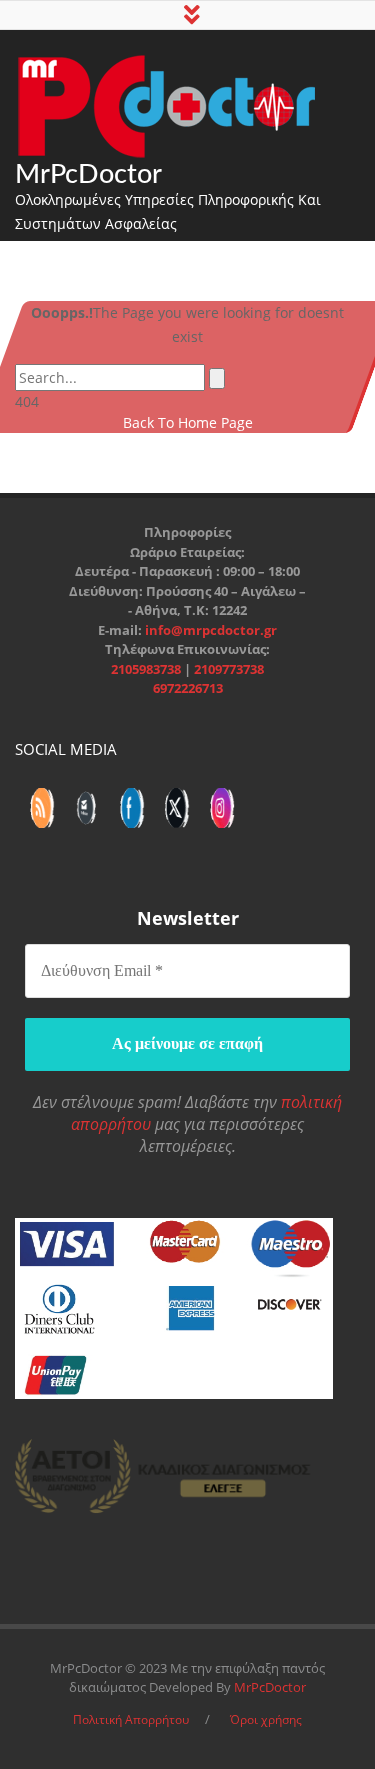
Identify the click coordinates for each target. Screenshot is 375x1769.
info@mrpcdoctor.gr (211, 630)
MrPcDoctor (88, 174)
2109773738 (229, 669)
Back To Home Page (188, 422)
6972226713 (188, 688)
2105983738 (147, 669)
